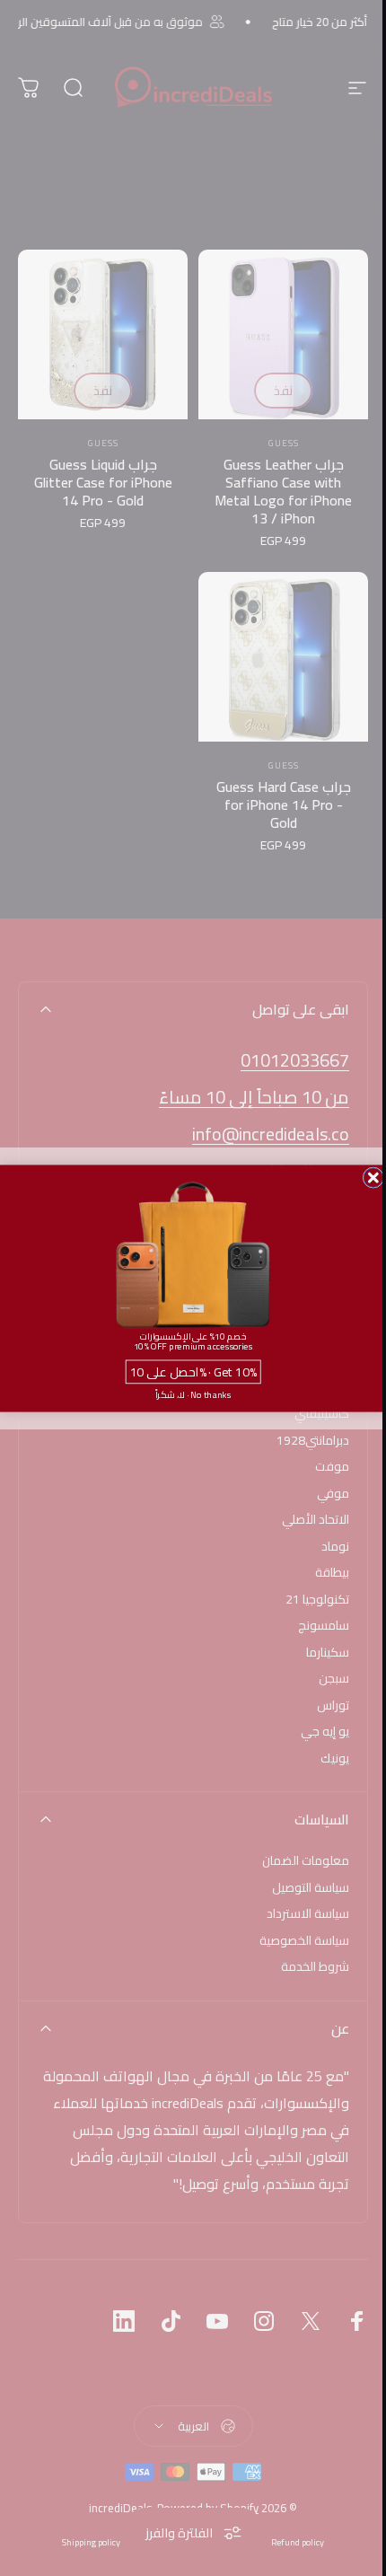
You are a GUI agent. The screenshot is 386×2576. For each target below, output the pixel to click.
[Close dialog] (373, 1177)
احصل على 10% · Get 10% (193, 1371)
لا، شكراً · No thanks (193, 1394)
